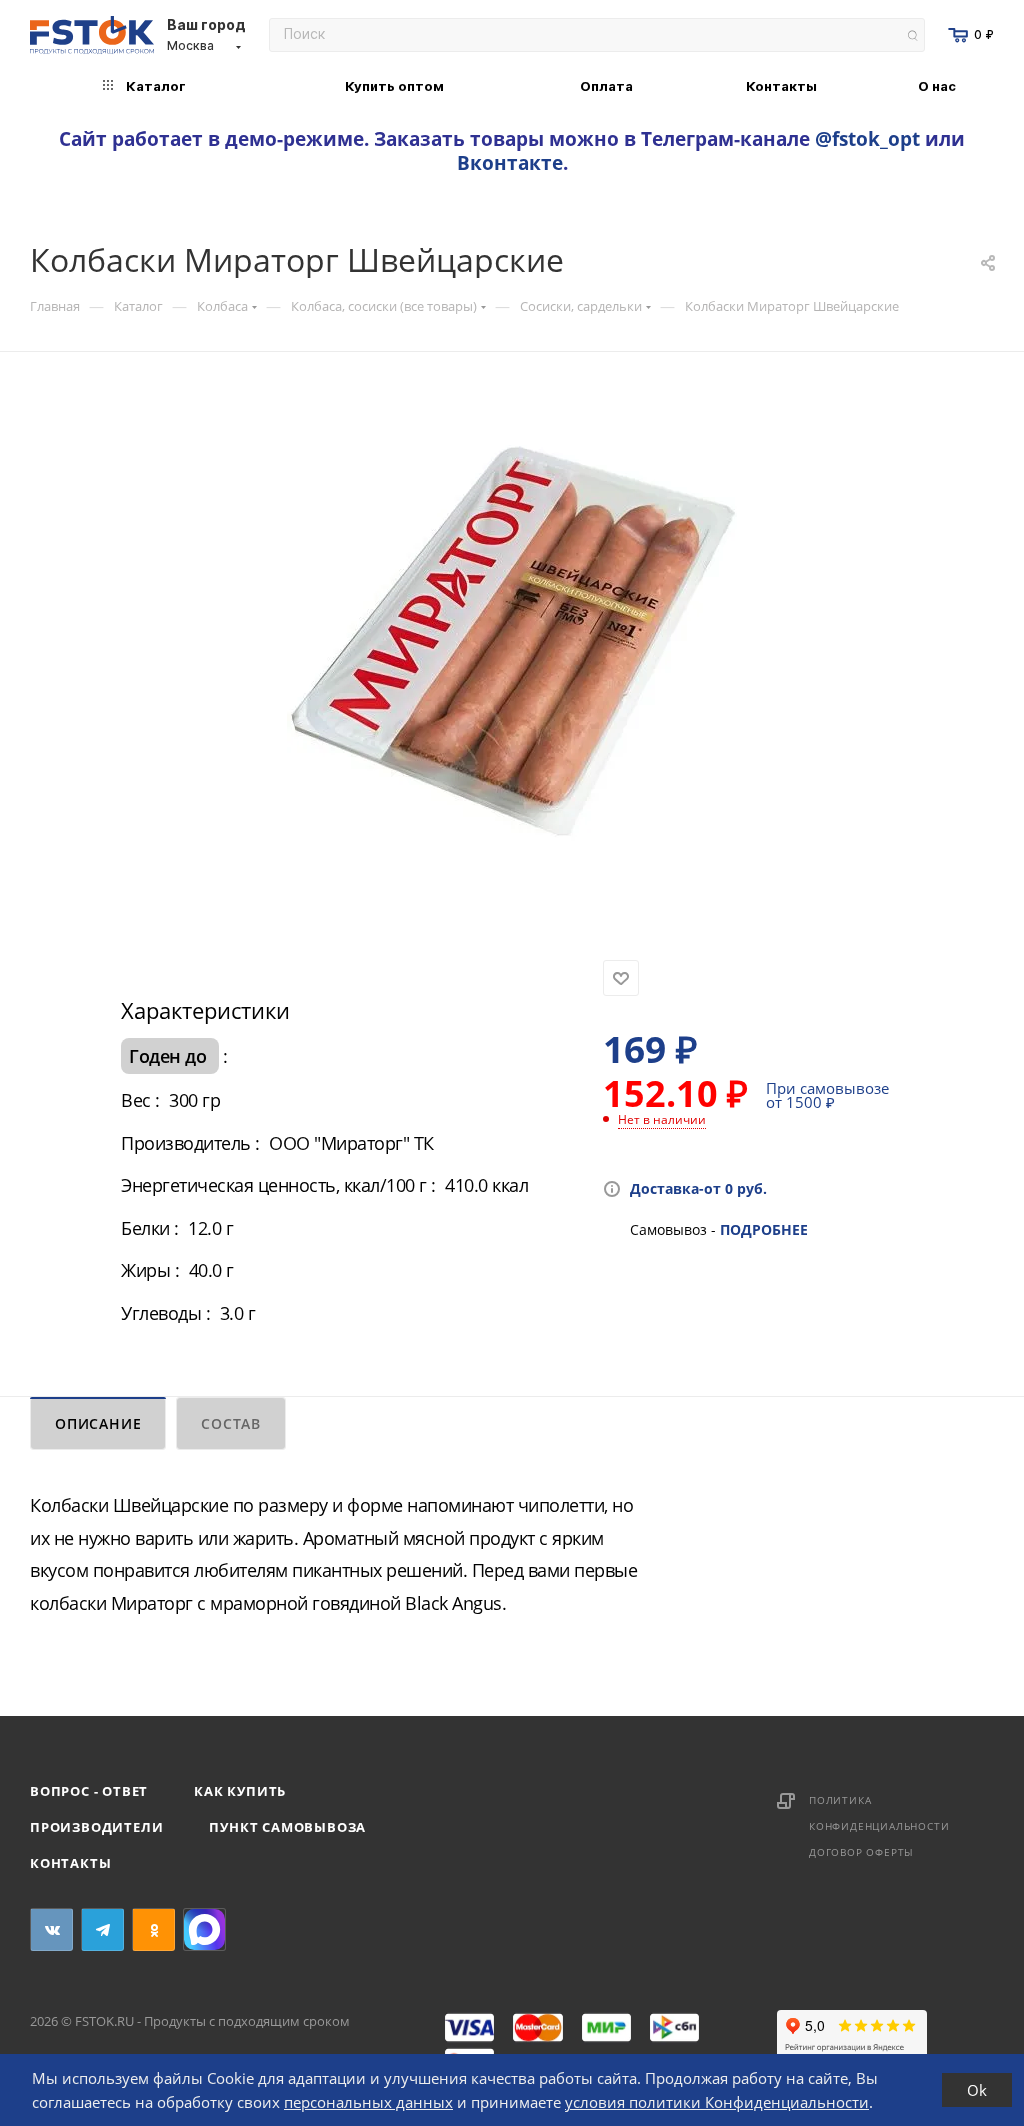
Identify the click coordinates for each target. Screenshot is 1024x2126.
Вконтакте (510, 162)
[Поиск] (912, 35)
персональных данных (368, 2102)
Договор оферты (861, 1852)
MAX (204, 1929)
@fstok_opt (867, 138)
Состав (231, 1423)
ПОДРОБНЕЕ (764, 1229)
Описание (98, 1423)
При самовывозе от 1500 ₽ (827, 1095)
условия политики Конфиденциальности (717, 2102)
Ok (977, 2090)
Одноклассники (153, 1929)
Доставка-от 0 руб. (698, 1188)
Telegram (102, 1929)
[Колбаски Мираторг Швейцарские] (512, 626)
